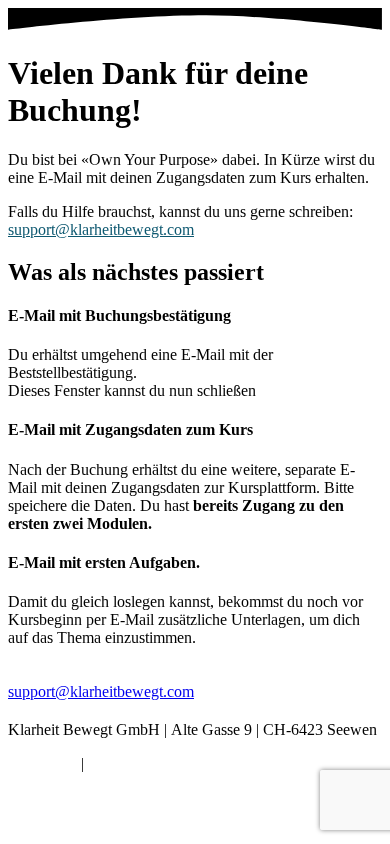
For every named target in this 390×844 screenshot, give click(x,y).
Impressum (42, 763)
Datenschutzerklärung (157, 763)
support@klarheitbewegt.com (101, 229)
